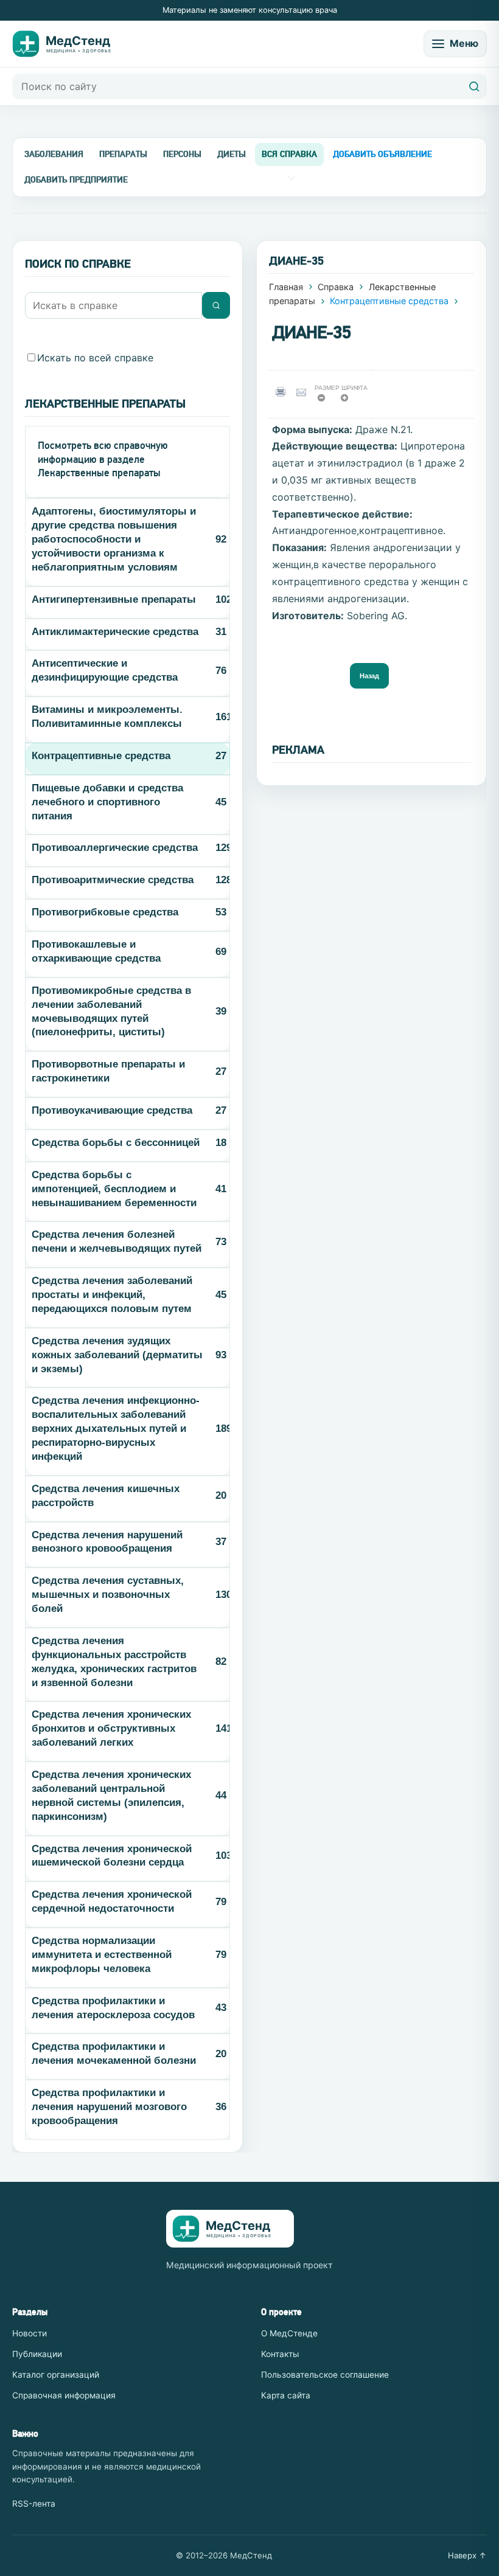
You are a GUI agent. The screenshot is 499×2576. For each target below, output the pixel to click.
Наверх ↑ (467, 2555)
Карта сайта (286, 2395)
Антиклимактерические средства (115, 632)
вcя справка (289, 154)
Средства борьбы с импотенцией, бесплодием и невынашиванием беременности (114, 1189)
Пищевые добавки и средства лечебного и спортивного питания (107, 802)
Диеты (232, 154)
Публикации (37, 2354)
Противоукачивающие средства (112, 1110)
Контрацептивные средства (101, 756)
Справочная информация (64, 2395)
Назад (369, 676)
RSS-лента (34, 2504)
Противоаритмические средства (113, 880)
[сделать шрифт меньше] (325, 401)
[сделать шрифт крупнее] (348, 401)
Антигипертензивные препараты (114, 599)
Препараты (123, 154)
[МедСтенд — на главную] (70, 44)
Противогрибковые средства (105, 912)
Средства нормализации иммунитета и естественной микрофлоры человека (102, 1955)
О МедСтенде (289, 2333)
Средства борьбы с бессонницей (116, 1143)
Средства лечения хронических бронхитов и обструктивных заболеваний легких (111, 1728)
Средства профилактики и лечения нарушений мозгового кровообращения (109, 2107)
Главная (286, 287)
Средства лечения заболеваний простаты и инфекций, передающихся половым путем (112, 1295)
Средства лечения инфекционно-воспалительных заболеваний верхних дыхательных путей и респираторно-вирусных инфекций (116, 1429)
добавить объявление (382, 154)
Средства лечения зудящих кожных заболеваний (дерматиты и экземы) (117, 1355)
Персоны (182, 154)
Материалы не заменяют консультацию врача (250, 10)
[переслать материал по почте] (304, 392)
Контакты (280, 2354)
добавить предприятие (76, 179)
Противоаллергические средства (115, 848)
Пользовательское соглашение (325, 2375)
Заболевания (54, 154)
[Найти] (474, 86)
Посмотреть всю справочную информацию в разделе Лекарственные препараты (103, 459)
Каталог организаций (56, 2375)
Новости (30, 2333)
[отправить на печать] (283, 392)
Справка (336, 287)
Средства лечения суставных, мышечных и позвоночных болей (108, 1595)
